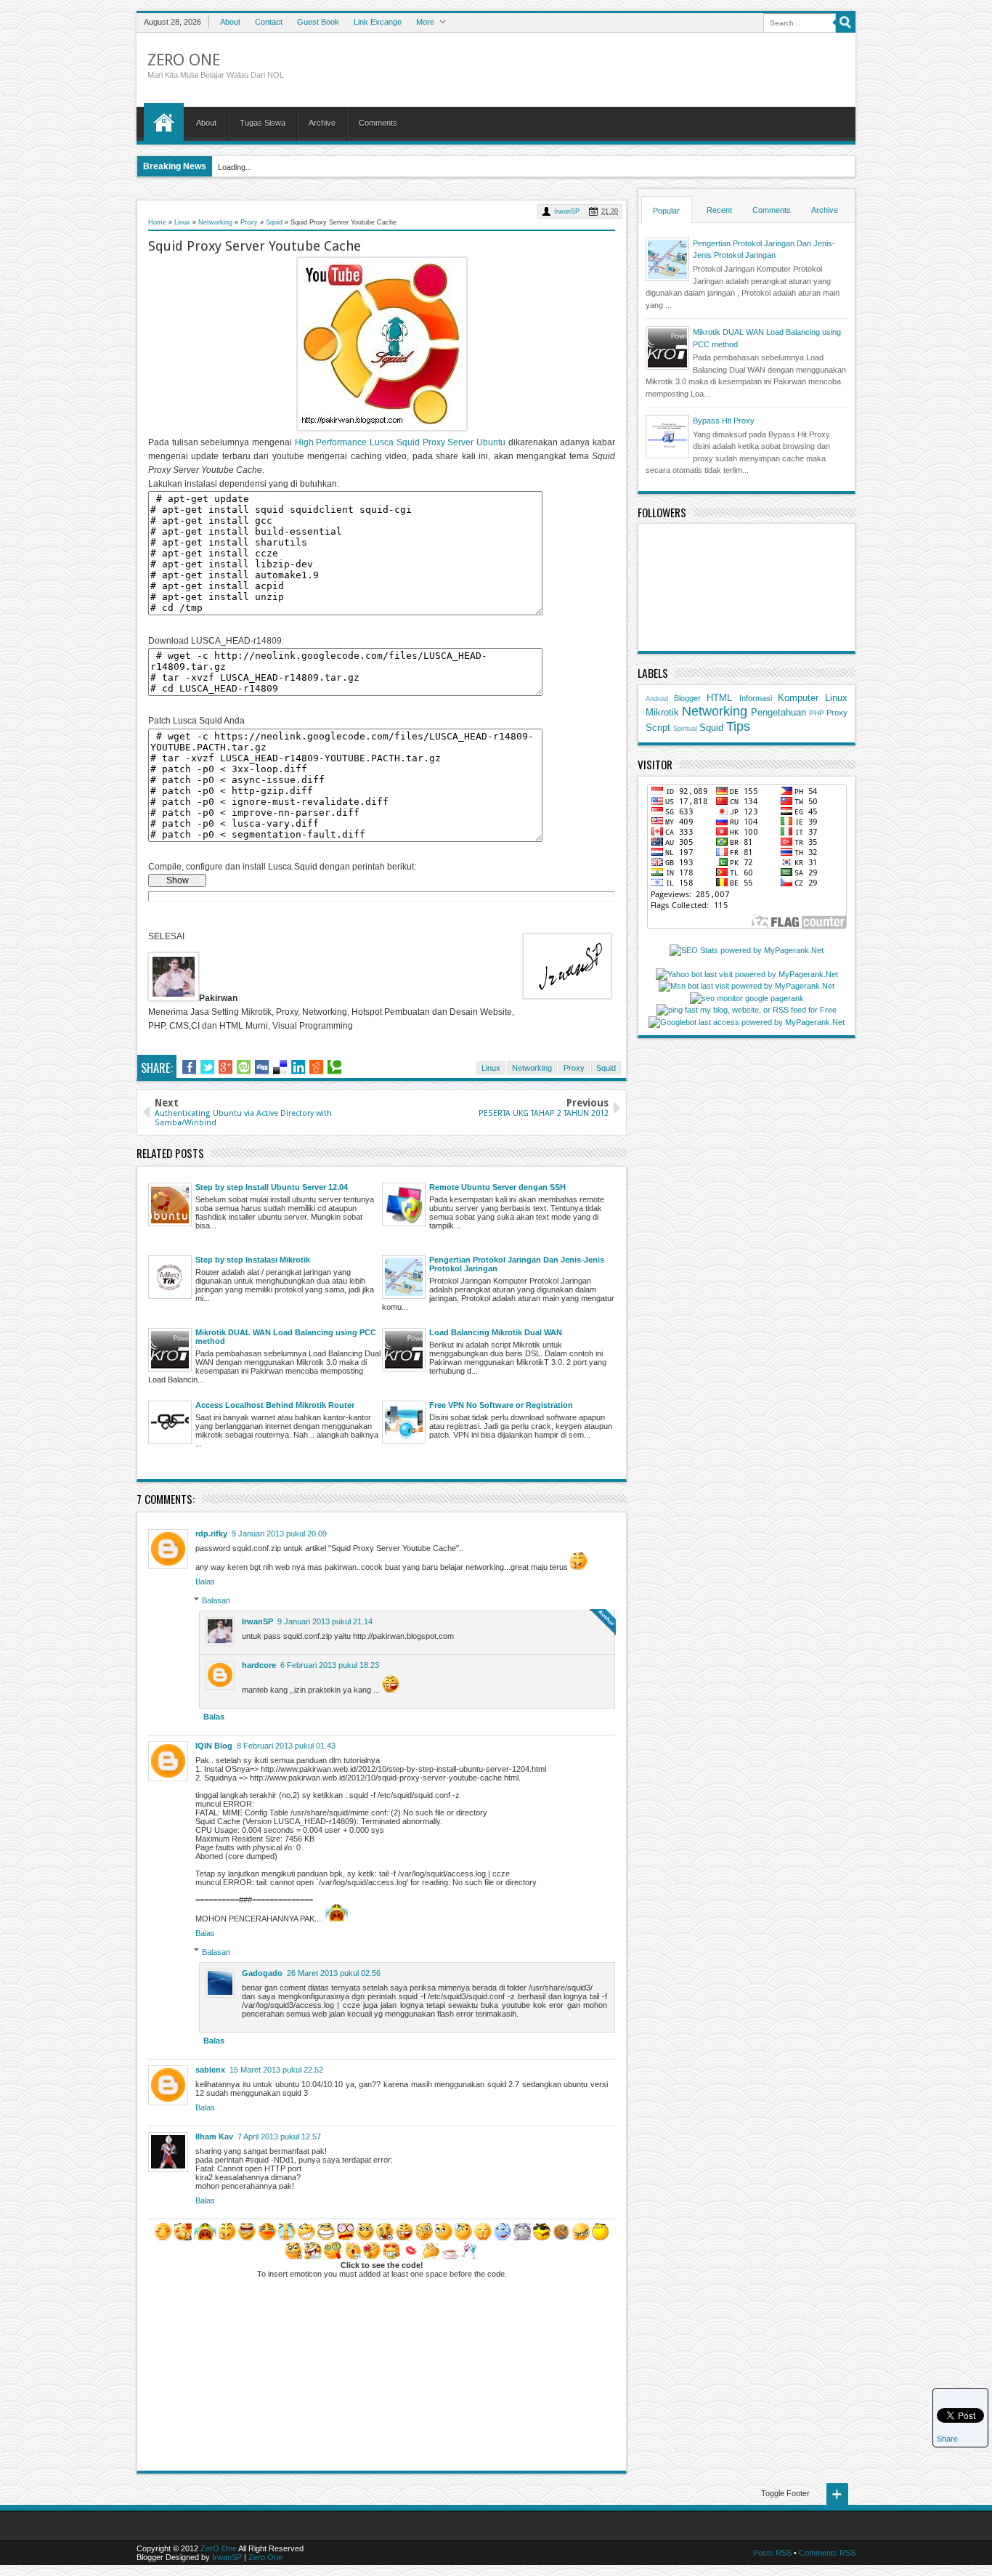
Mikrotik (662, 712)
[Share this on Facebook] (189, 1067)
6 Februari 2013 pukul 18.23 (330, 1665)
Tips (738, 726)
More (425, 22)
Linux (491, 1068)
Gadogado (262, 1973)
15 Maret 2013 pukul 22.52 (276, 2070)
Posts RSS (772, 2553)
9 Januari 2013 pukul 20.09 (279, 1534)
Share (947, 2439)
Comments (378, 123)
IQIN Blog (214, 1746)
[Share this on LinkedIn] (298, 1067)
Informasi (756, 698)
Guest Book (318, 22)
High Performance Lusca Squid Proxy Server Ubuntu (400, 442)
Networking (532, 1068)
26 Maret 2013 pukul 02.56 (334, 1973)
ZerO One (184, 60)
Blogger (687, 698)
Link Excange (378, 22)
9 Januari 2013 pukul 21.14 (325, 1621)
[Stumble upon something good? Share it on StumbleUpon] (244, 1067)
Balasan (216, 1600)
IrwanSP (567, 211)
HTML (719, 698)
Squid (606, 1068)
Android (657, 699)
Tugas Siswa (263, 123)
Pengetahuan (778, 712)
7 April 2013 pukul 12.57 (279, 2136)
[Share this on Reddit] (316, 1067)
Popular (666, 211)
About (230, 22)
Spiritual (685, 729)
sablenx (210, 2070)
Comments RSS (827, 2553)
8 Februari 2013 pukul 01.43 (286, 1746)
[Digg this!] (262, 1067)
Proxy (574, 1068)
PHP (817, 713)
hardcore (259, 1665)
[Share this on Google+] (225, 1067)
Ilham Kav (214, 2136)
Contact (269, 22)
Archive (322, 123)
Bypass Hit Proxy (724, 421)
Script (658, 728)
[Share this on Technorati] (334, 1067)
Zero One (265, 2557)
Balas (205, 1581)
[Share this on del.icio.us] (280, 1067)
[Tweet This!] (207, 1067)
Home (164, 122)
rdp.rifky (211, 1534)
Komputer (798, 698)
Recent (719, 210)
